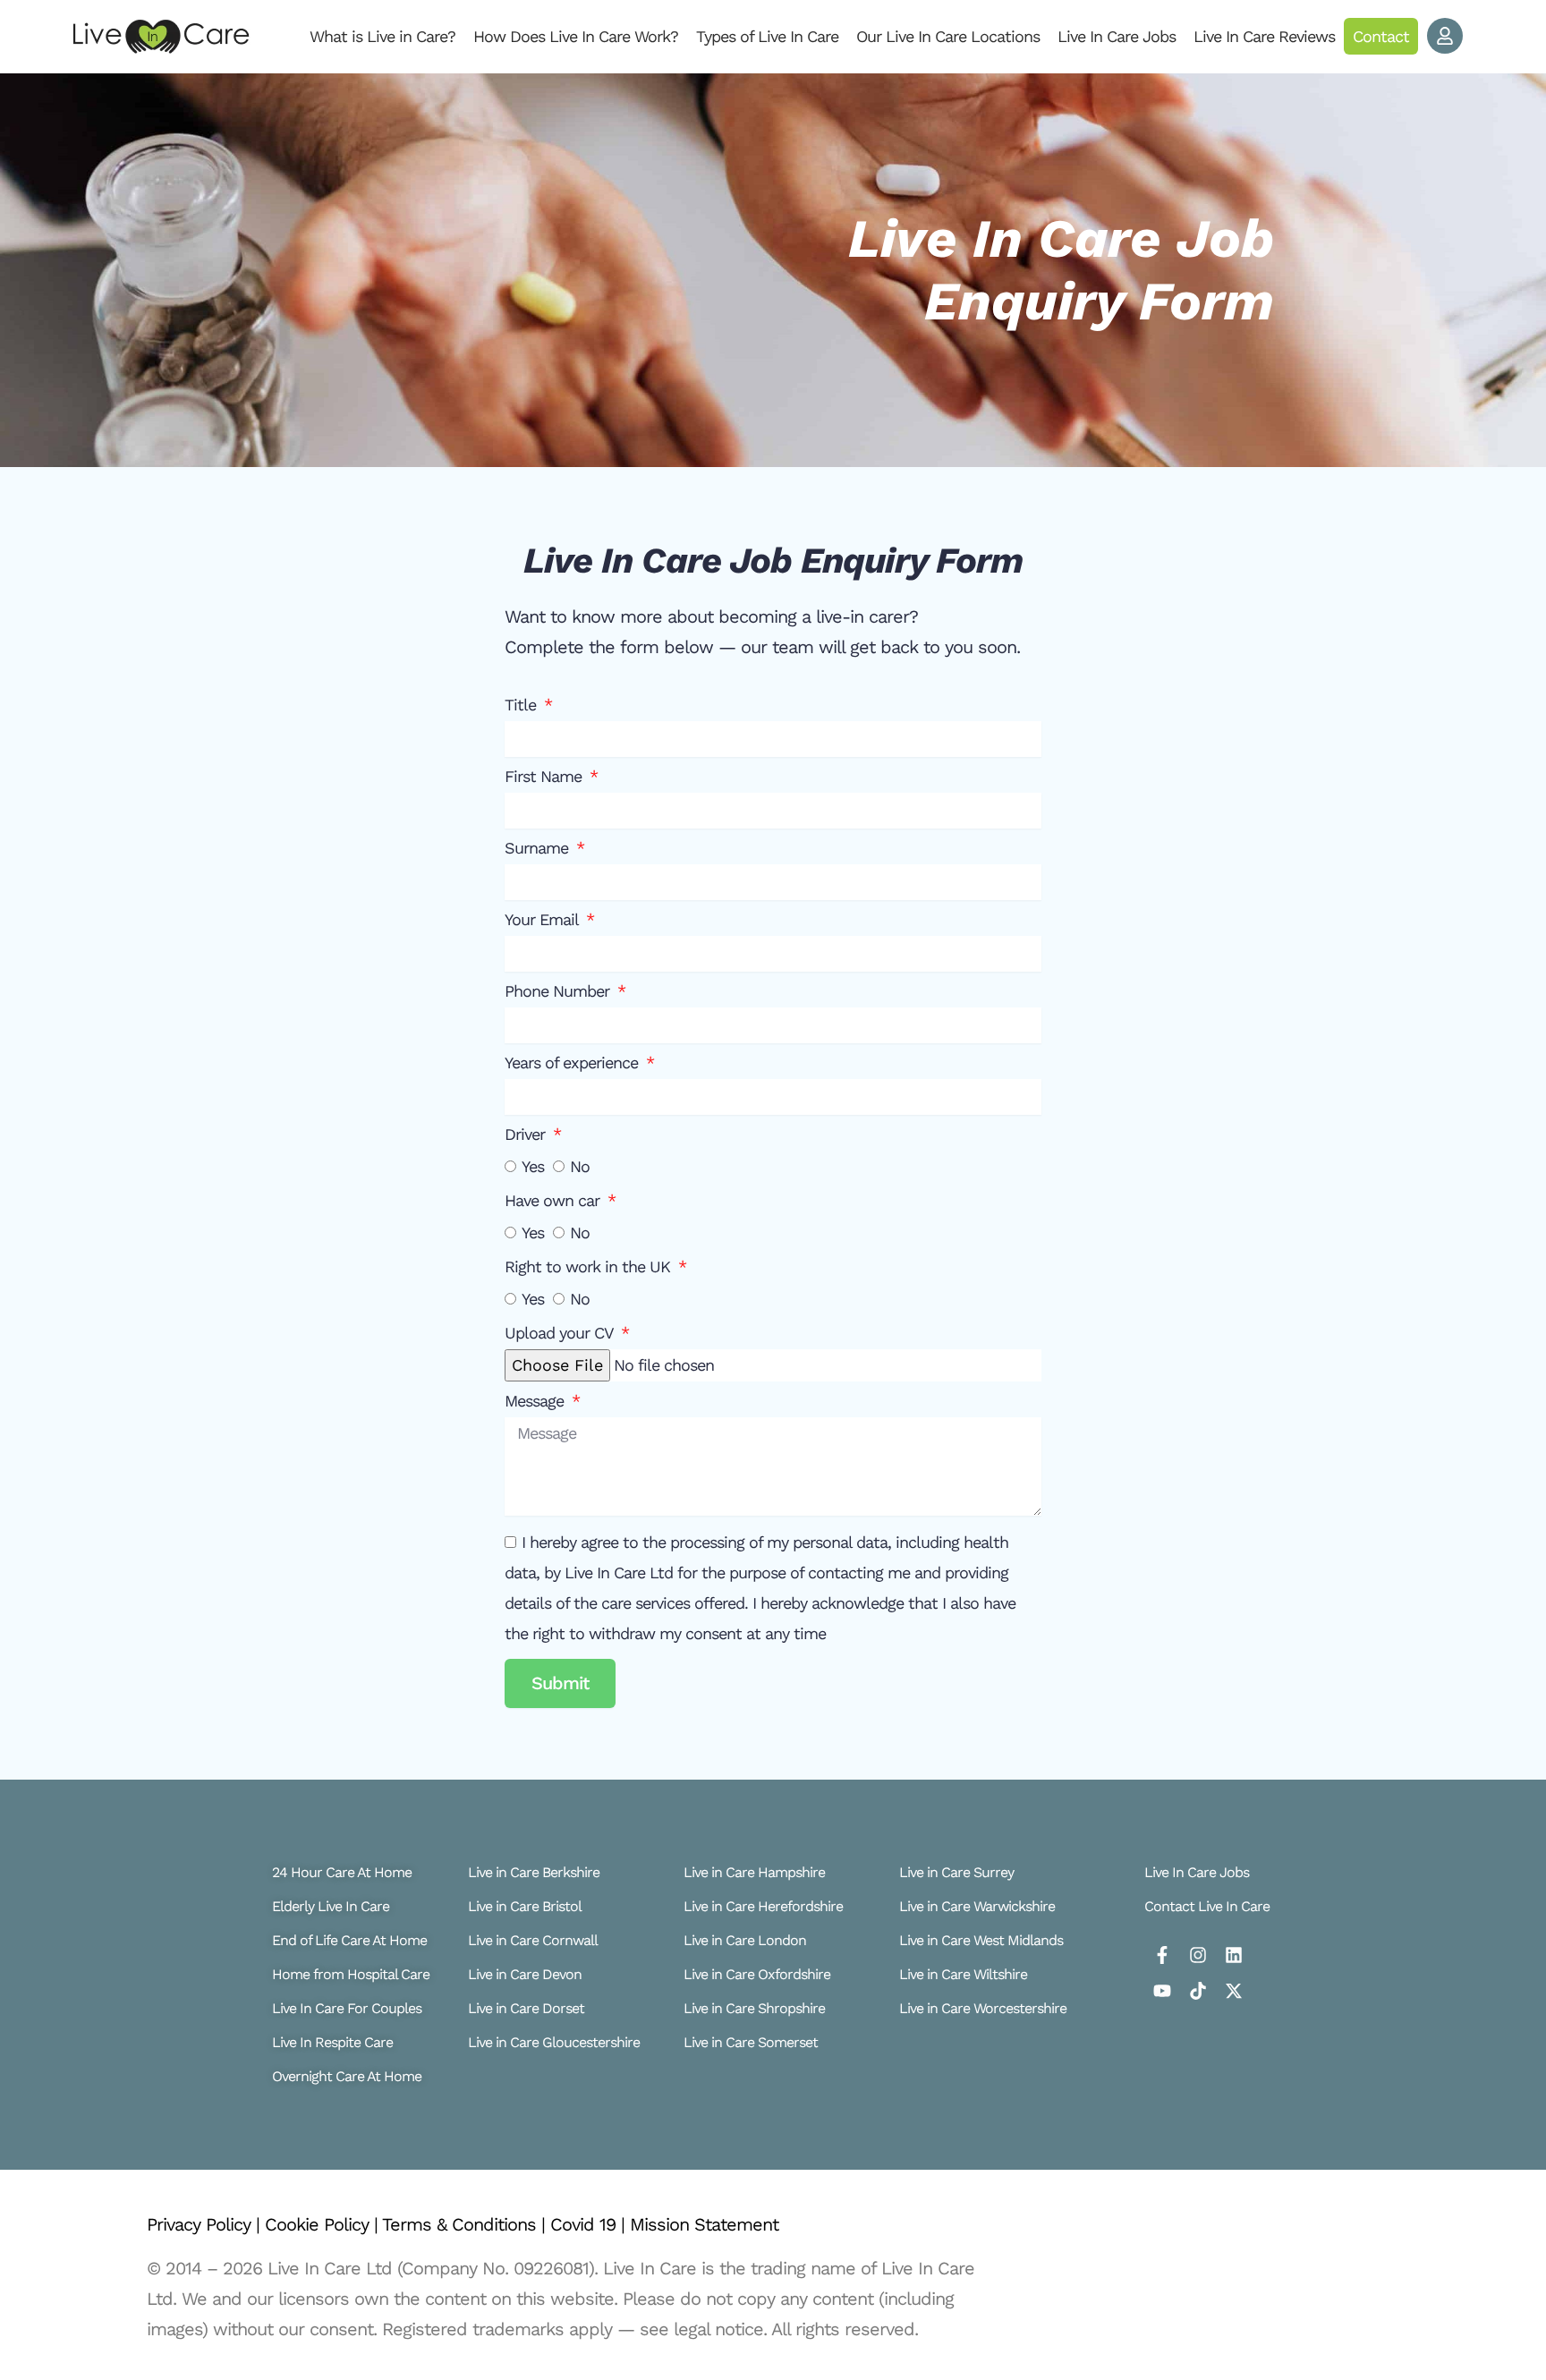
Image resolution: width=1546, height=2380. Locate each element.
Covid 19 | (590, 2224)
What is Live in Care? (382, 36)
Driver (527, 1135)
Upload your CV (561, 1333)
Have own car (554, 1201)
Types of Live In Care (767, 36)
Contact (1381, 36)
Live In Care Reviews (1264, 36)
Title (522, 705)
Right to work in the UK (590, 1267)
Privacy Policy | (206, 2224)
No (580, 1166)
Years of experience (573, 1063)
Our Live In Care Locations (948, 36)
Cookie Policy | (323, 2224)
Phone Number (559, 991)
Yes (533, 1166)
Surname (539, 848)
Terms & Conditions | (466, 2224)
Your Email (544, 920)
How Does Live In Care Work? (576, 36)
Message (536, 1401)
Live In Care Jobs (1117, 36)
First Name (545, 777)
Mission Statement (704, 2224)
